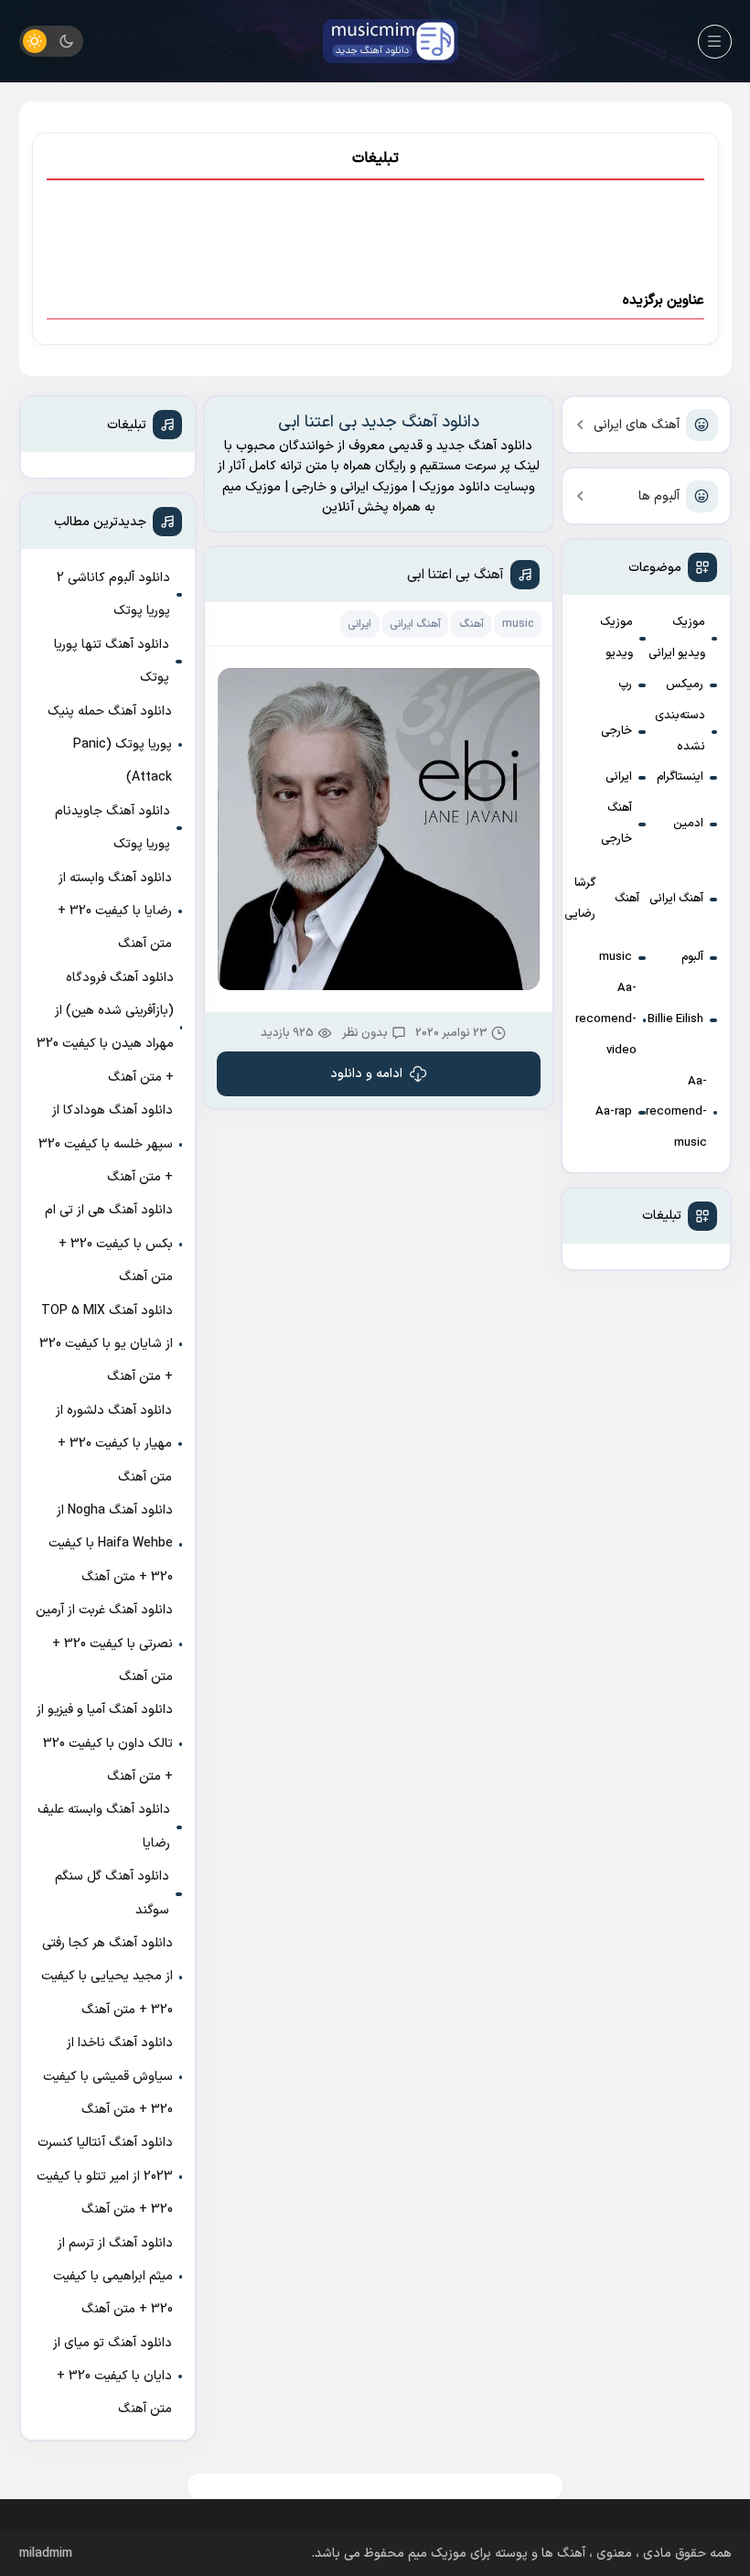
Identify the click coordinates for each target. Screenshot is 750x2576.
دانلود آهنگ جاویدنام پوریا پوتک (112, 828)
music (616, 957)
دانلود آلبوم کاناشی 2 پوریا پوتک (113, 594)
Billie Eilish (675, 1019)
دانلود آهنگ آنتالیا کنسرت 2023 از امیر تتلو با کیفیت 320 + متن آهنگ (105, 2176)
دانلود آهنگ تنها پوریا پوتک (112, 661)
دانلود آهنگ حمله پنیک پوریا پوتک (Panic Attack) (110, 745)
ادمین (688, 824)
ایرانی (619, 777)
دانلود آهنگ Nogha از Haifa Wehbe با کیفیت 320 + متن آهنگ (111, 1544)
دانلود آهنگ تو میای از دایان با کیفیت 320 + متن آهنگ (112, 2377)
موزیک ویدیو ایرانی (677, 638)
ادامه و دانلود (366, 1074)
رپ (625, 684)
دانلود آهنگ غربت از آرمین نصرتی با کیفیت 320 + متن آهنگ (104, 1644)
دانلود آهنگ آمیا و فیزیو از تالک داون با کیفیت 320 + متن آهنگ (105, 1743)
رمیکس (685, 684)
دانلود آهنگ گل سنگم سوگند (112, 1893)
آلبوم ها (659, 496)
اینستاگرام (680, 777)
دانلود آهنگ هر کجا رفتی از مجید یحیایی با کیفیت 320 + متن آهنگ (107, 1977)
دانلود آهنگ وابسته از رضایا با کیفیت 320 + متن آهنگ (115, 911)
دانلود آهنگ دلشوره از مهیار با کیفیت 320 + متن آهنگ (114, 1444)
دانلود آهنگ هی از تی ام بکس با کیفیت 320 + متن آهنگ (109, 1244)
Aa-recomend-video (606, 1019)
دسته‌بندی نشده (680, 731)
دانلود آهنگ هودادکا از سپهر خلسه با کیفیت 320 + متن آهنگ (106, 1144)
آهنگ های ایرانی (637, 425)
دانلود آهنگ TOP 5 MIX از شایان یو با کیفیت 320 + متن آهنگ (106, 1344)
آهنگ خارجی (616, 824)
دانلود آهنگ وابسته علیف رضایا (104, 1826)
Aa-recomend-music (676, 1113)
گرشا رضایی (580, 899)
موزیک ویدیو (616, 638)
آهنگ (627, 899)
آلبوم (692, 957)
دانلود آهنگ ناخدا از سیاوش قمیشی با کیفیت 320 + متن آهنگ (108, 2076)
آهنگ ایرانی (676, 899)
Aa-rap (614, 1112)
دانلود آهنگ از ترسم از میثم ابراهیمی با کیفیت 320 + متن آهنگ (113, 2277)
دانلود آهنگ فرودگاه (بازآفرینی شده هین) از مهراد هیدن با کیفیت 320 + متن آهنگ (105, 1028)
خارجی (616, 731)
